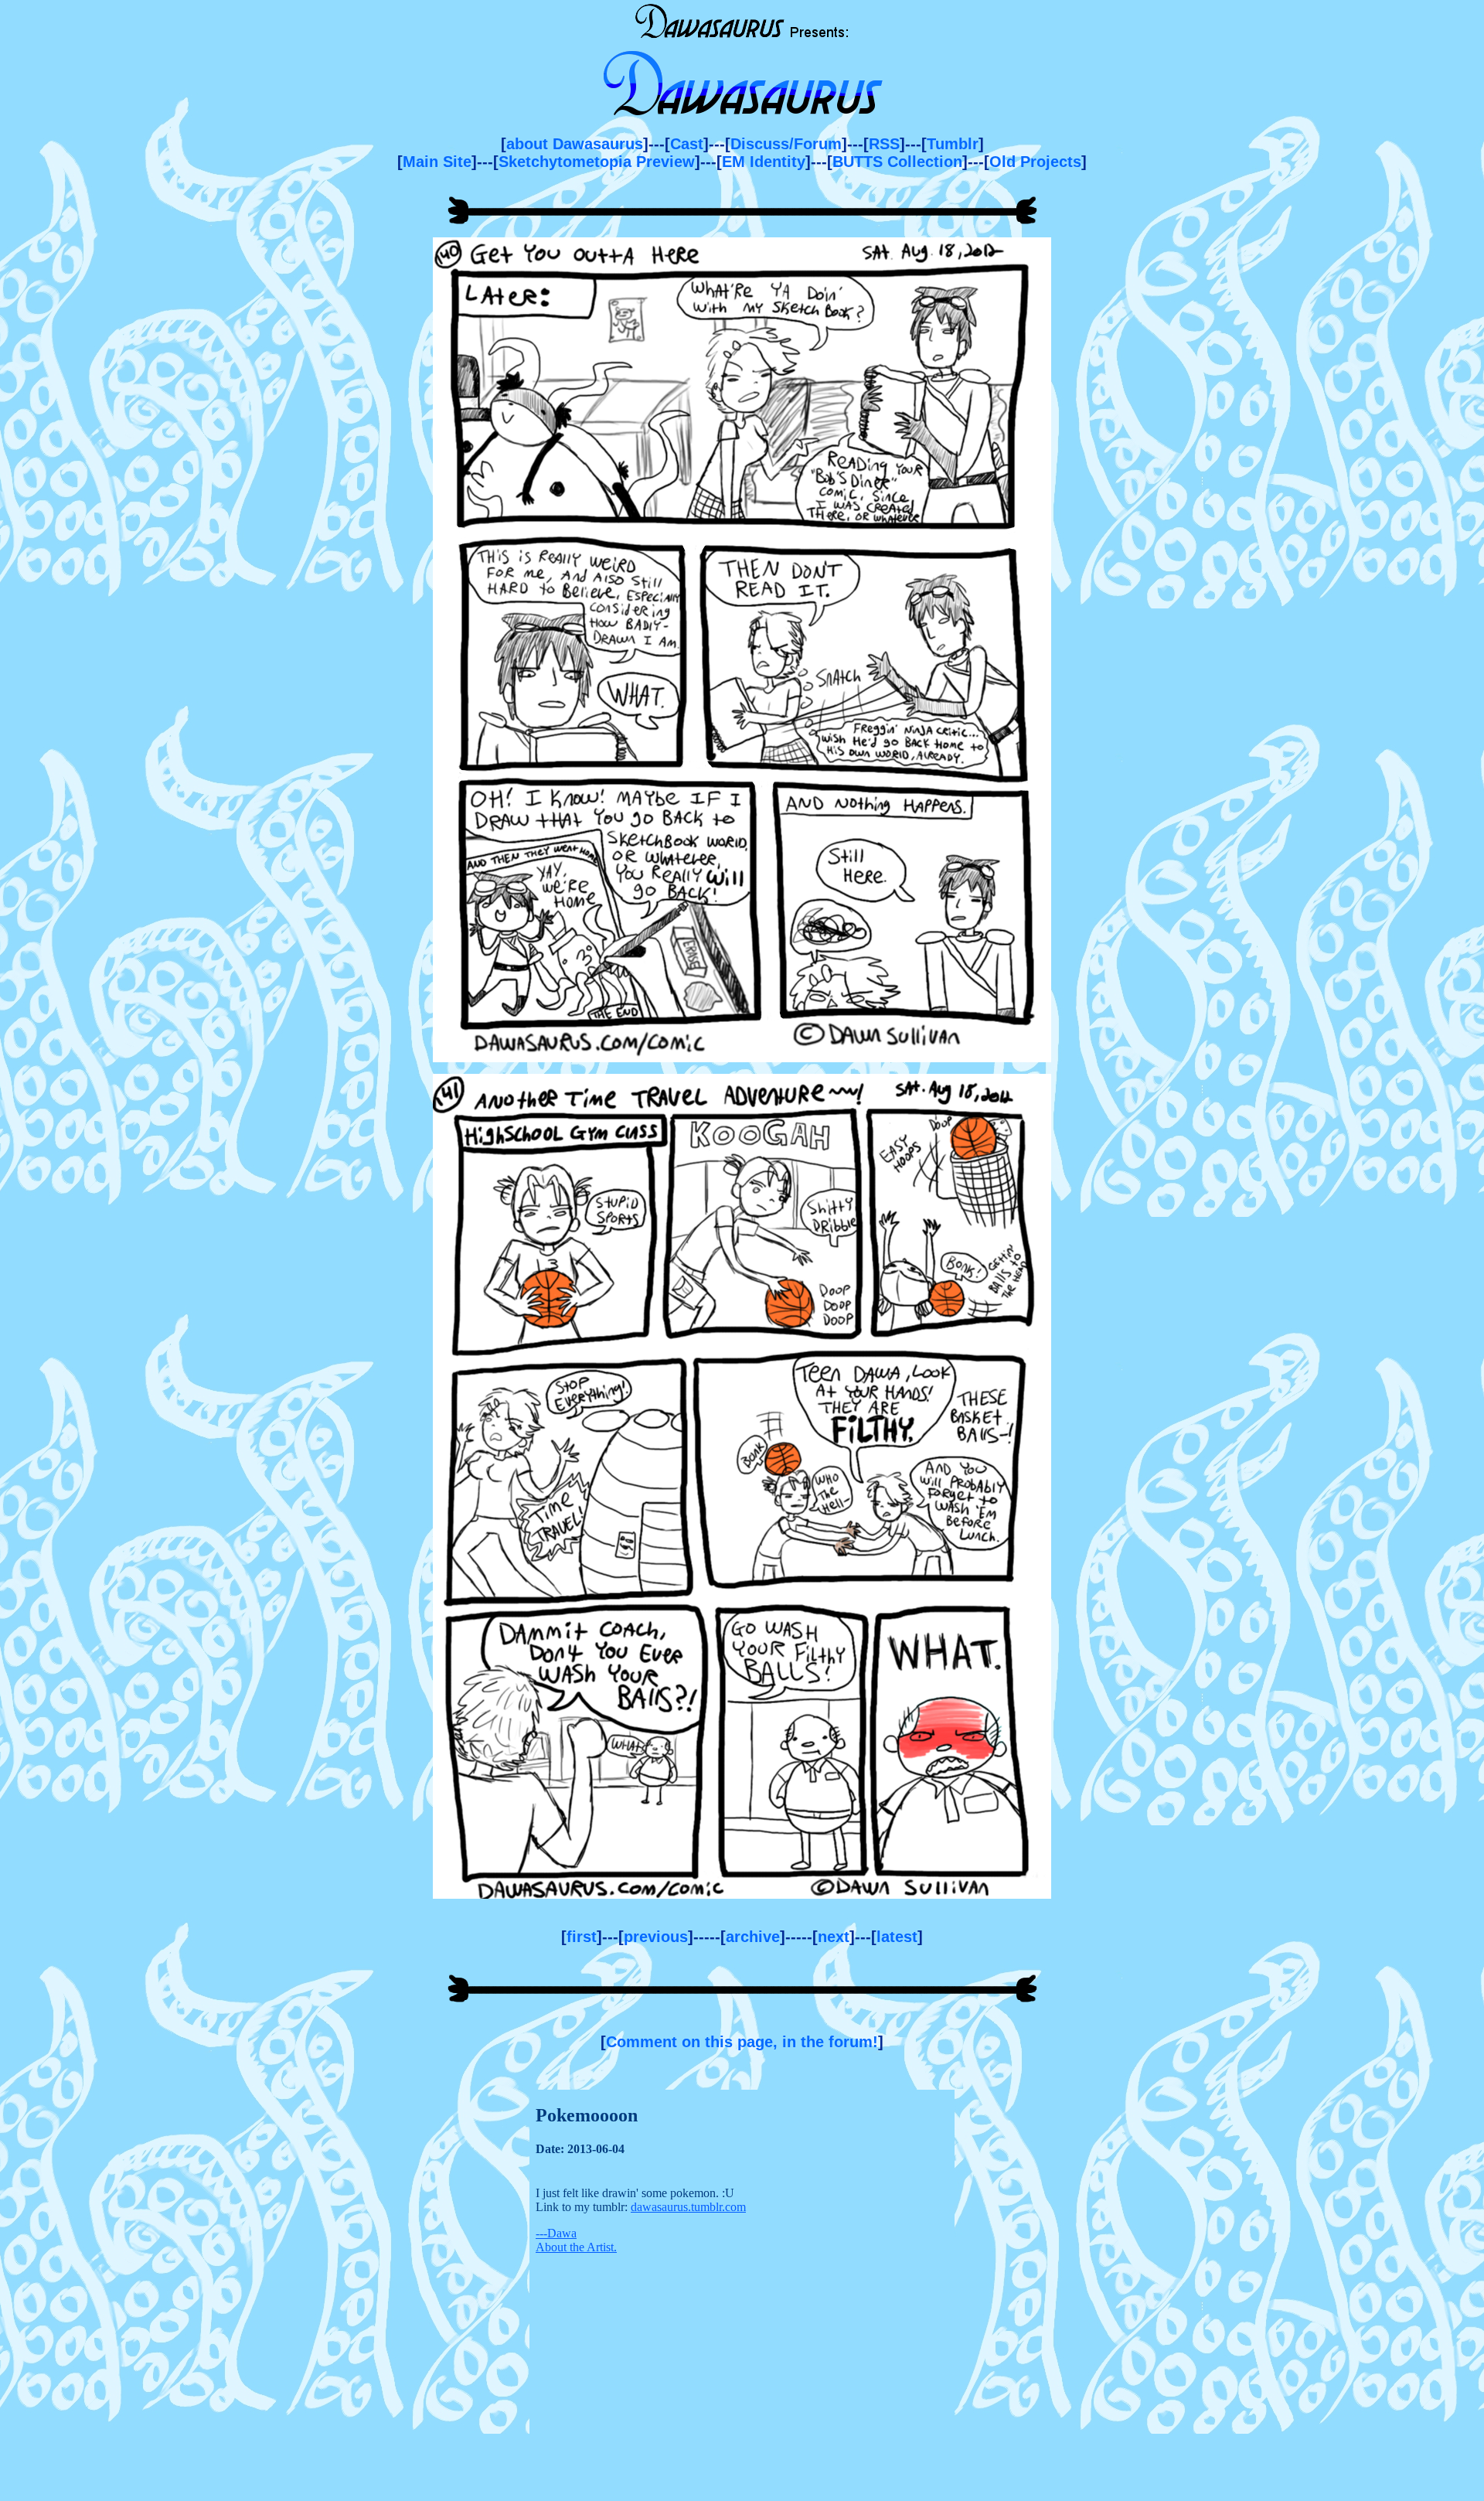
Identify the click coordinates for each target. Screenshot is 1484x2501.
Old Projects (1035, 162)
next (834, 1937)
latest (897, 1937)
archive (753, 1937)
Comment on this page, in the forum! (742, 2042)
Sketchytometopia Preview (597, 162)
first (582, 1937)
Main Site (437, 162)
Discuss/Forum (786, 144)
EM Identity (764, 162)
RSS (884, 144)
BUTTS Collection (897, 162)
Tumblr (953, 144)
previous (656, 1937)
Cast (687, 144)
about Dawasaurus (575, 144)
